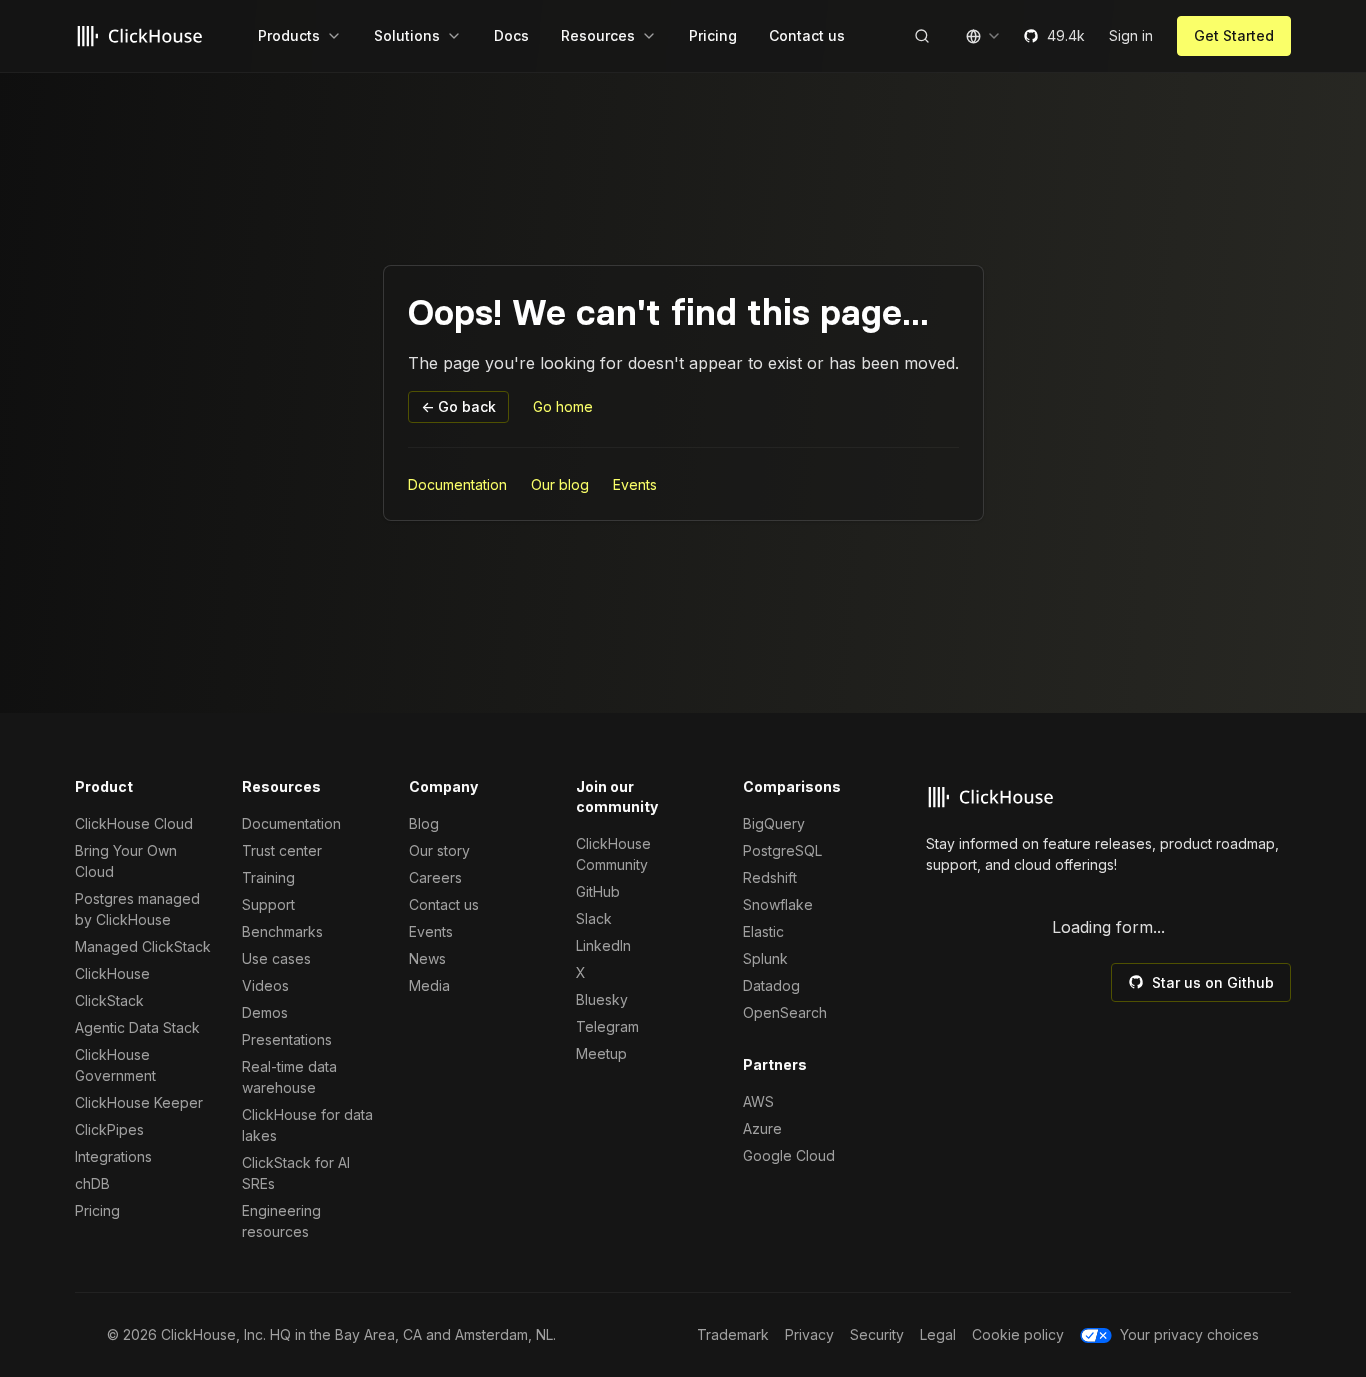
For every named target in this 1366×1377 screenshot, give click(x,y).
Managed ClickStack (143, 946)
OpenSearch (785, 1012)
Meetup (601, 1053)
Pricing (97, 1210)
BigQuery (774, 823)
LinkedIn (603, 945)
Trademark (733, 1334)
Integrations (113, 1156)
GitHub (598, 891)
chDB (92, 1183)
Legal (938, 1334)
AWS (758, 1101)
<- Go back (458, 406)
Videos (265, 985)
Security (877, 1334)
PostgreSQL (782, 850)
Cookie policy (1018, 1334)
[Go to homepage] (142, 36)
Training (268, 877)
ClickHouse (112, 973)
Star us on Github (1213, 982)
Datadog (771, 985)
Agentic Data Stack (137, 1027)
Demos (265, 1012)
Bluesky (602, 999)
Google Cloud (789, 1155)
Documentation (457, 484)
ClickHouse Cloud (134, 823)
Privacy (809, 1334)
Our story (439, 850)
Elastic (763, 931)
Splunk (765, 958)
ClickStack (109, 1000)
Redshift (770, 877)
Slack (594, 918)
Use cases (276, 958)
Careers (435, 877)
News (427, 958)
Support (268, 904)
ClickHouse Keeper (139, 1102)
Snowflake (778, 904)
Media (429, 985)
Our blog (560, 484)
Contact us (444, 904)
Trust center (282, 850)
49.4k (1066, 35)
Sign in (1131, 35)
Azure (762, 1128)
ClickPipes (109, 1129)
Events (635, 484)
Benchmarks (282, 931)
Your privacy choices (1189, 1334)
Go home (563, 406)
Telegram (607, 1026)
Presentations (287, 1039)
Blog (424, 823)
